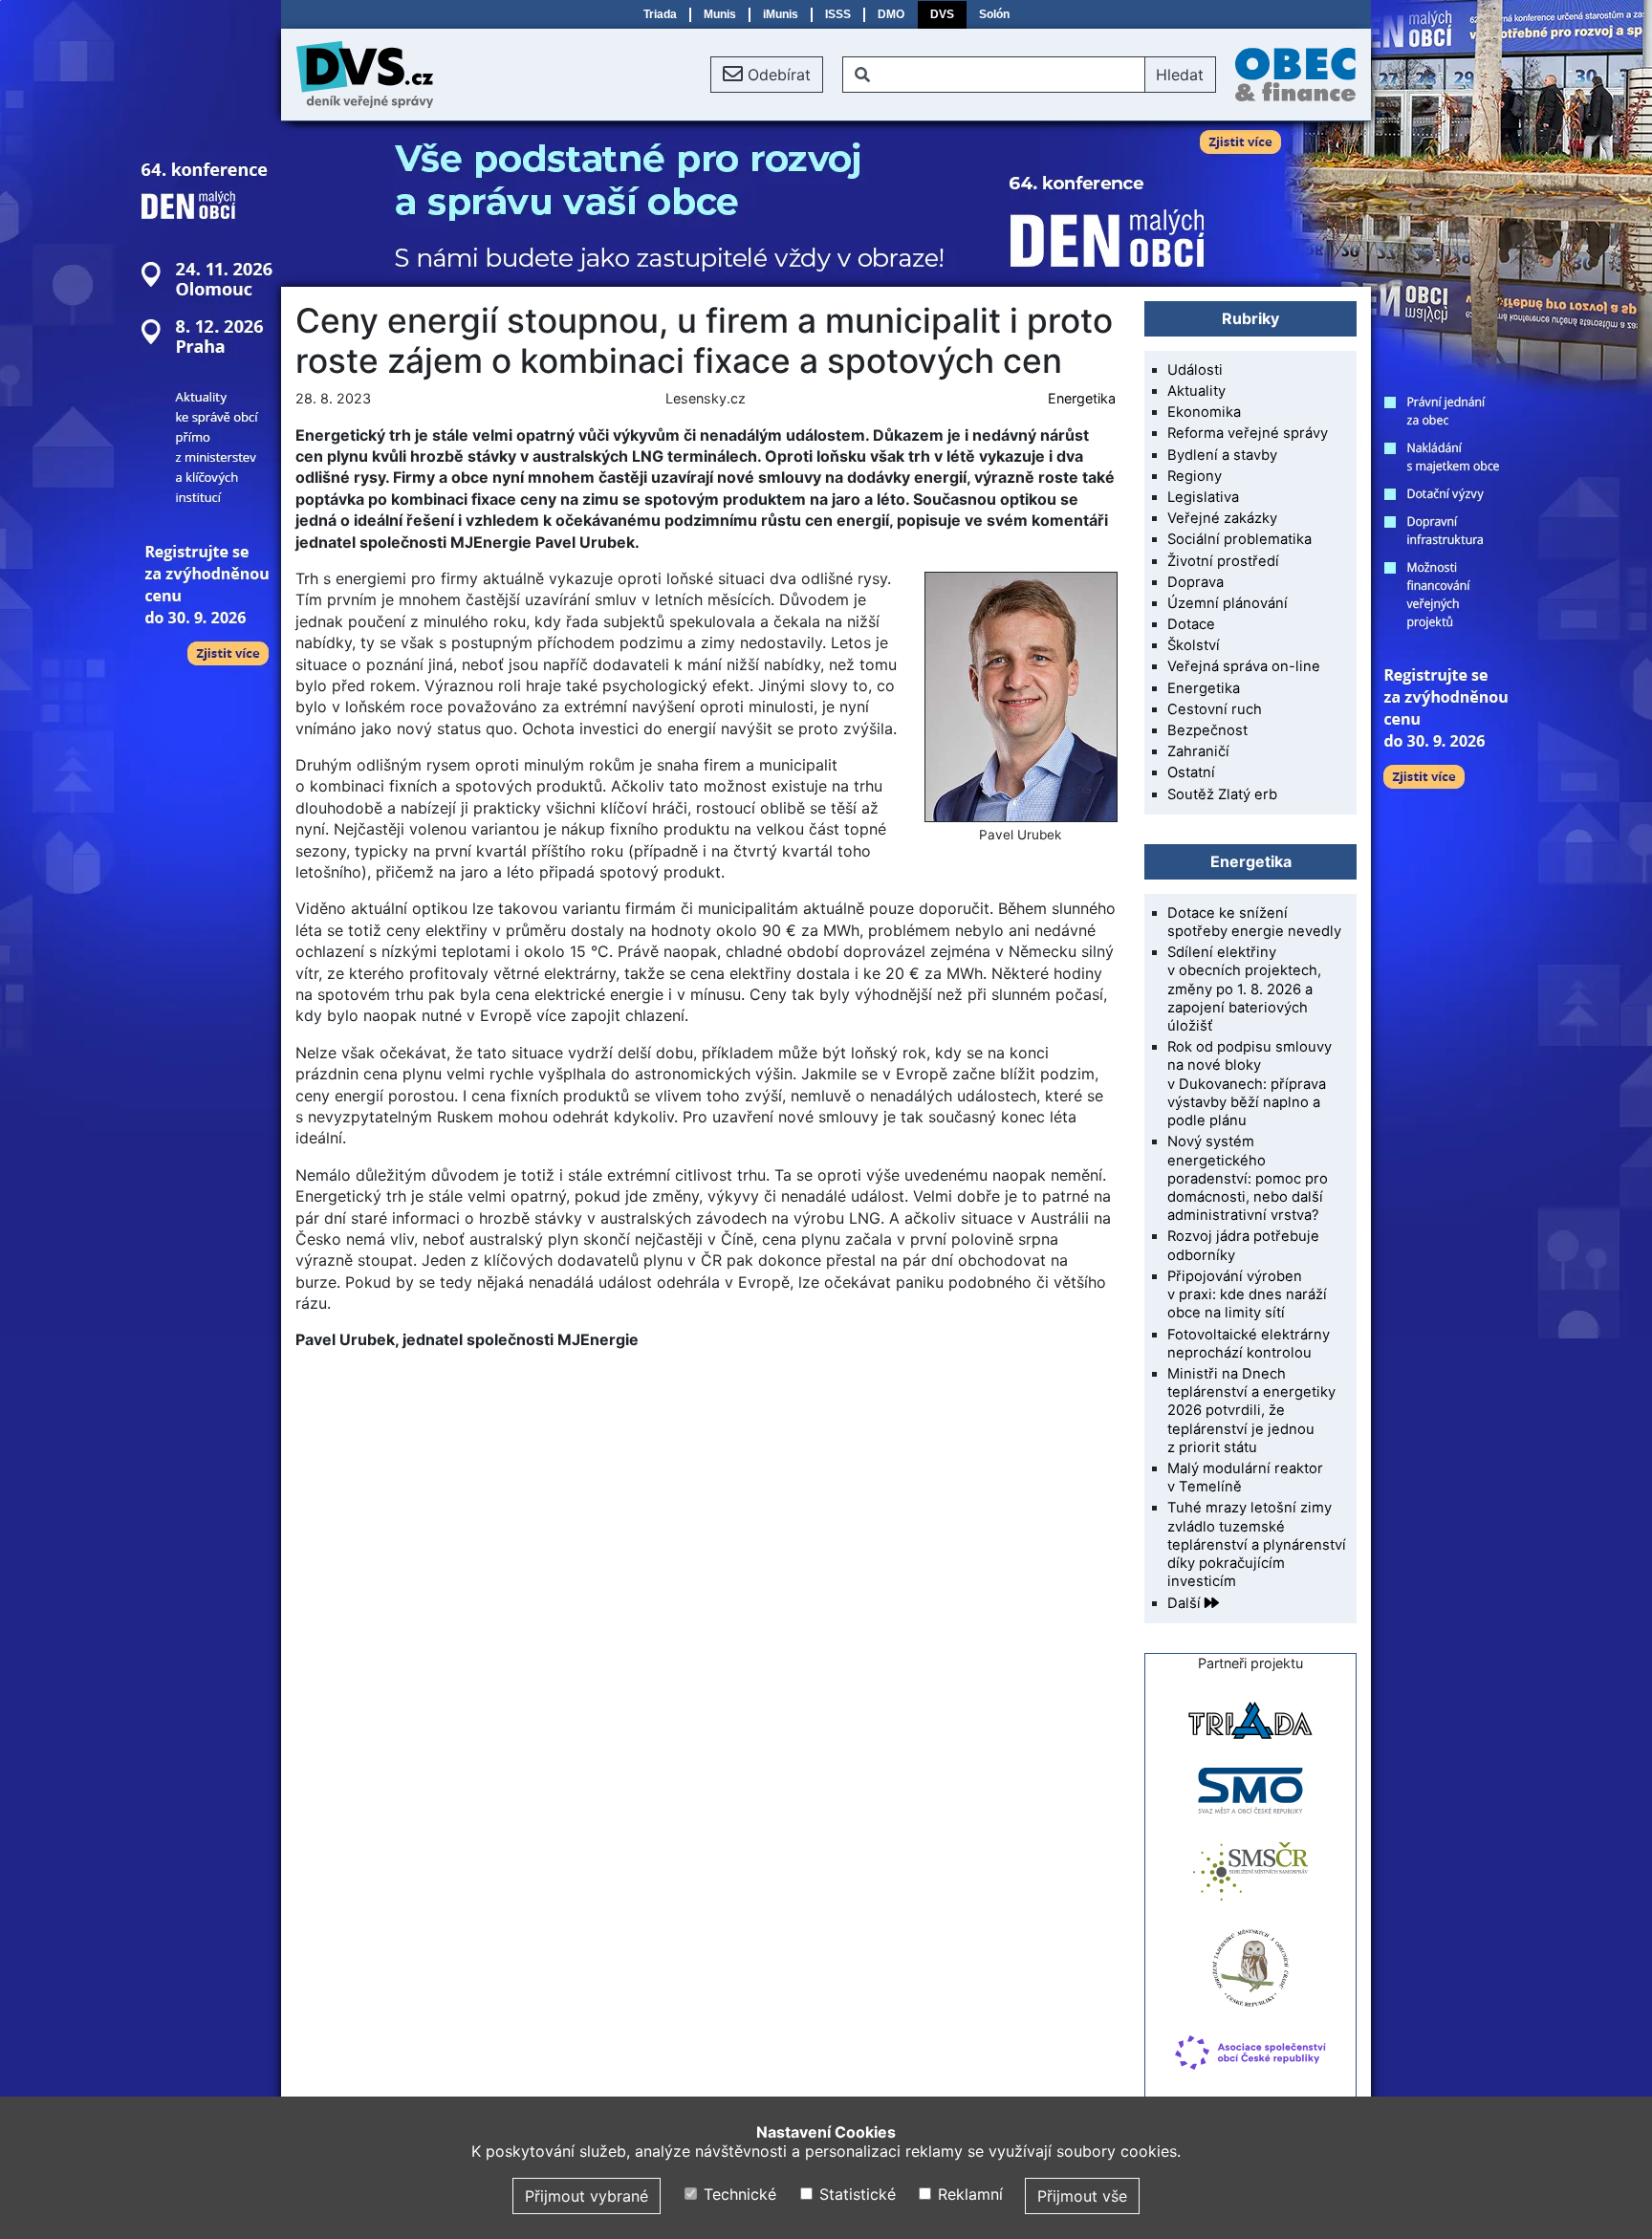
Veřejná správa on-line (1244, 666)
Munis (720, 14)
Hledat (1180, 75)
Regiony (1195, 476)
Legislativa (1203, 497)
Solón (994, 14)
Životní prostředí (1223, 561)
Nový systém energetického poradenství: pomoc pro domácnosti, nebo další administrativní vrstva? (1248, 1178)
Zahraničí (1198, 751)
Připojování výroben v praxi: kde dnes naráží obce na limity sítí (1247, 1294)
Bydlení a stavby (1222, 455)
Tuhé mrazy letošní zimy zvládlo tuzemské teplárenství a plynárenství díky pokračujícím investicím (1257, 1544)
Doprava (1196, 582)
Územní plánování (1228, 603)
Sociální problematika (1239, 539)
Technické (738, 2194)
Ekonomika (1204, 412)
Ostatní (1191, 772)
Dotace (1191, 624)
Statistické (855, 2194)
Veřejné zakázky (1222, 518)
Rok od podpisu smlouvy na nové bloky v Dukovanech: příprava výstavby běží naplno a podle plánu (1250, 1084)
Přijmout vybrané (587, 2196)
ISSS (838, 14)
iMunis (781, 14)
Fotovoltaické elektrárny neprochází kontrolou (1249, 1344)
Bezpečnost (1207, 730)
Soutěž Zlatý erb (1222, 794)
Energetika (1082, 398)
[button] (767, 75)
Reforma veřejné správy (1248, 433)
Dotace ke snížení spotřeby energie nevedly (1254, 922)
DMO (891, 14)
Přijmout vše (1082, 2196)
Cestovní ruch (1215, 709)
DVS (942, 14)
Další (1186, 1603)
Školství (1194, 645)
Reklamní (968, 2194)
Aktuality (1196, 391)
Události (1195, 370)
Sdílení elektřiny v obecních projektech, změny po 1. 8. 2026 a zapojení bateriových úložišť (1244, 989)
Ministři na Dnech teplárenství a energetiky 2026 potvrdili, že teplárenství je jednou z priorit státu (1251, 1411)
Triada (660, 14)
